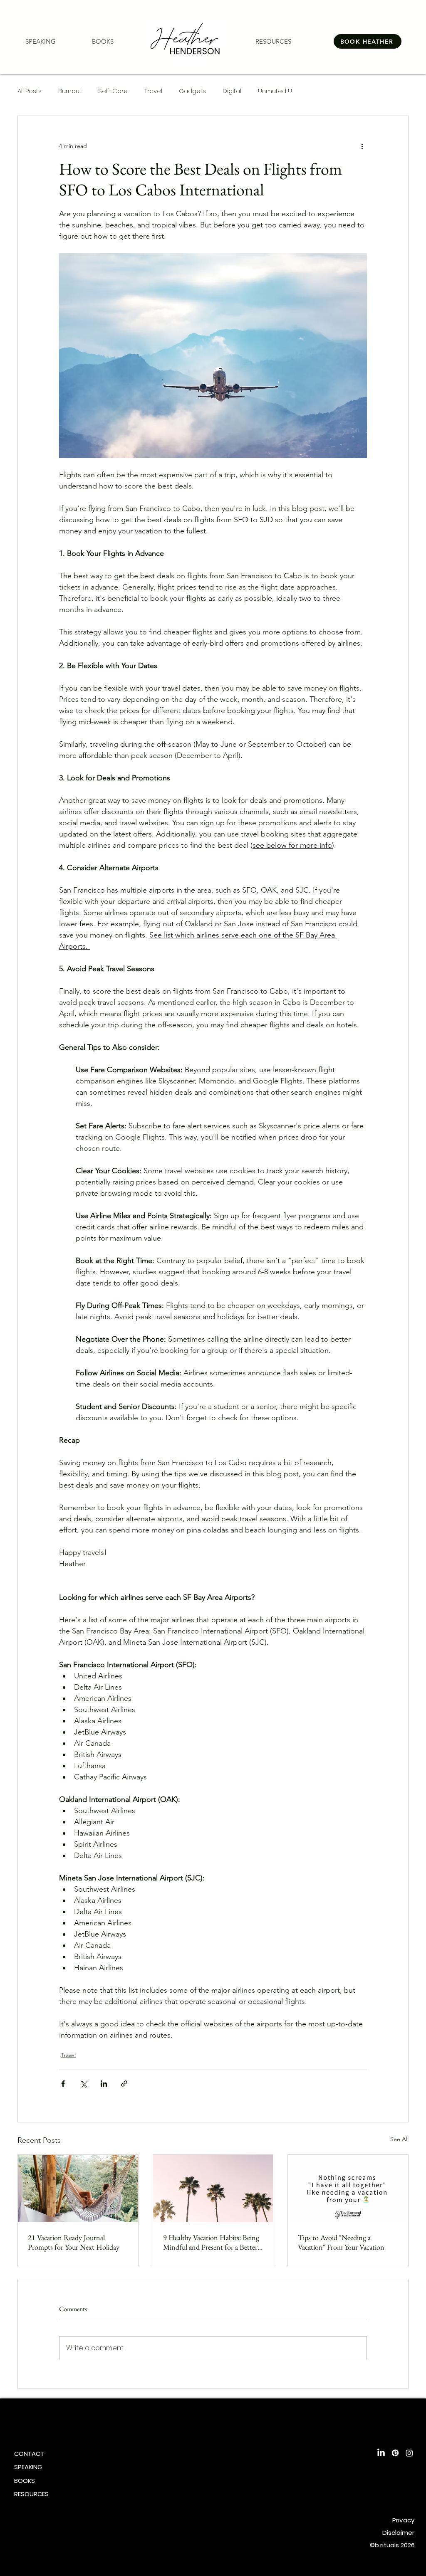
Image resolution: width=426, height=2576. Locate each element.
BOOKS (25, 2481)
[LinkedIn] (381, 2453)
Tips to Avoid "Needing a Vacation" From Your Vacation (341, 2242)
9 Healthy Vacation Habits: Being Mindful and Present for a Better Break (211, 2242)
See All (399, 2139)
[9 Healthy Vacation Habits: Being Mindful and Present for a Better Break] (213, 2189)
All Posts (30, 91)
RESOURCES (31, 2494)
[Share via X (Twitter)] (83, 2084)
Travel (153, 91)
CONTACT (29, 2454)
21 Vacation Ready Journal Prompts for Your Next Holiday (74, 2242)
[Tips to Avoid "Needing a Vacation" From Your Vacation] (348, 2189)
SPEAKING (28, 2467)
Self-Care (113, 91)
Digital (232, 91)
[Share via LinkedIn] (104, 2084)
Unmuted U (275, 91)
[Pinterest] (395, 2453)
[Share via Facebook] (63, 2084)
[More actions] (362, 146)
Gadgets (192, 91)
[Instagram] (409, 2453)
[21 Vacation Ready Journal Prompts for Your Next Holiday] (78, 2189)
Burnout (70, 91)
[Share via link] (124, 2084)
